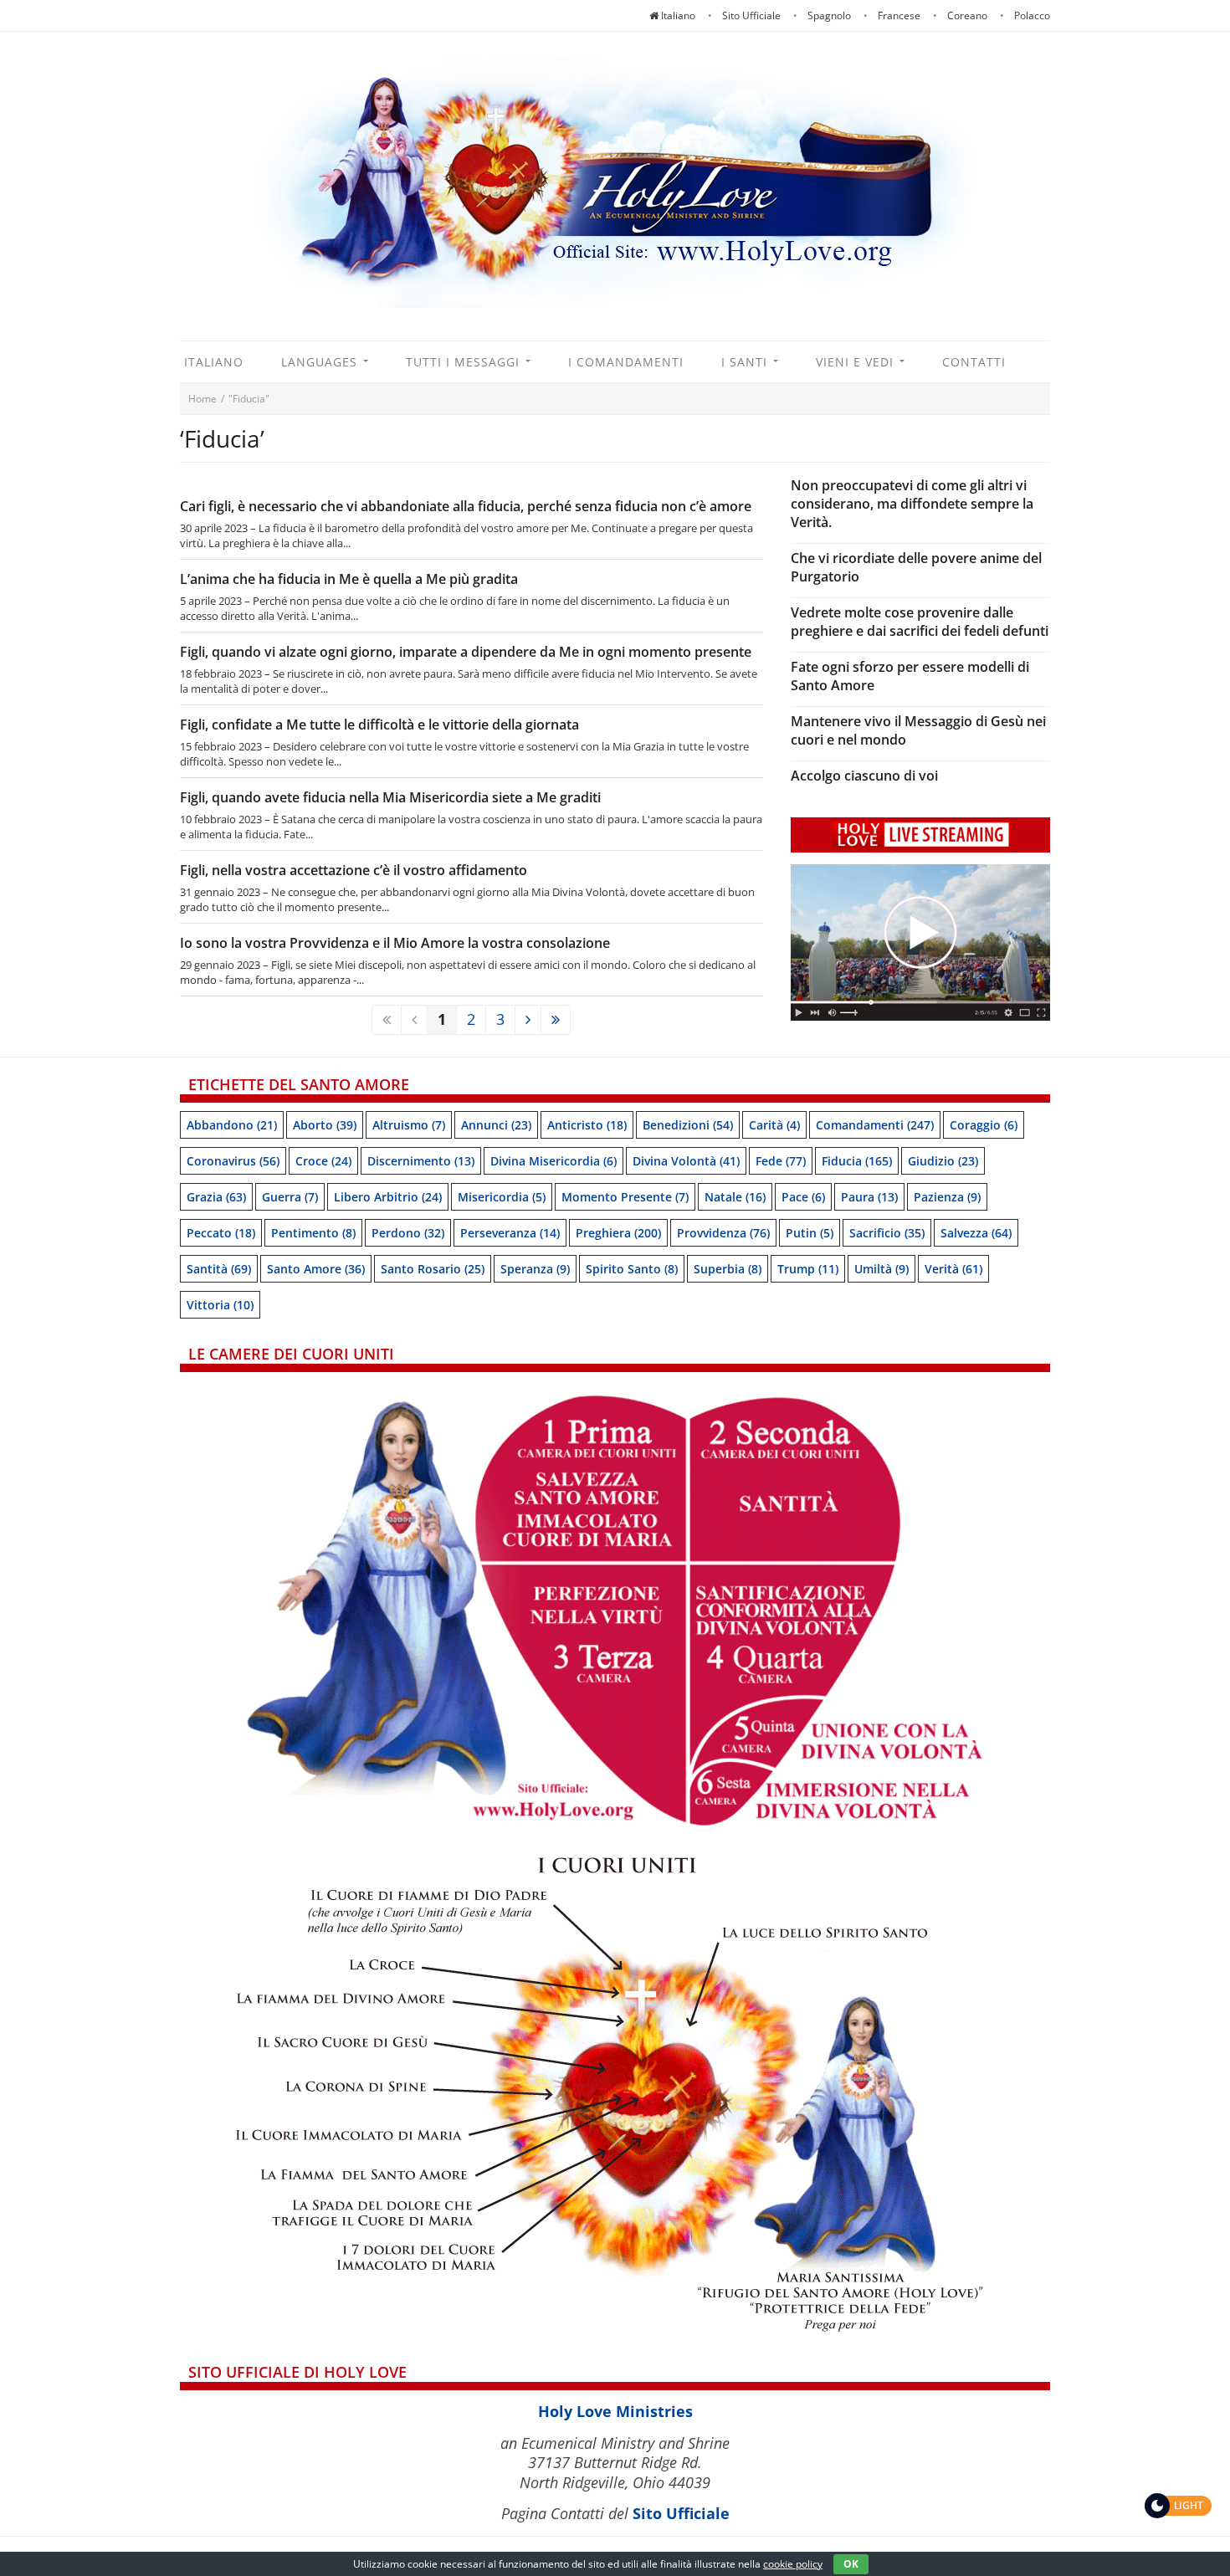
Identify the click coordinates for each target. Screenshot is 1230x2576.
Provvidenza (723, 1233)
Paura (869, 1197)
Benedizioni (688, 1125)
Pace (803, 1197)
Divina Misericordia (553, 1161)
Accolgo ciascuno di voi (864, 776)
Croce (323, 1161)
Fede (781, 1161)
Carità (774, 1125)
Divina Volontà (686, 1161)
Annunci (496, 1125)
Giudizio (943, 1161)
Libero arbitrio (388, 1197)
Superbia (728, 1269)
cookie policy (793, 2564)
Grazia (216, 1197)
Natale (735, 1197)
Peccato (221, 1233)
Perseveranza (510, 1233)
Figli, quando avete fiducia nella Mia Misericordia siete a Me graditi (390, 797)
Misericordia (502, 1197)
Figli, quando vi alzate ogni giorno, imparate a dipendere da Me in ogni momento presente (466, 652)
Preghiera (618, 1233)
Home (202, 399)
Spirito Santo (632, 1269)
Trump (808, 1269)
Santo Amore (316, 1269)
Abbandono (232, 1125)
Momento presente (625, 1197)
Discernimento (421, 1161)
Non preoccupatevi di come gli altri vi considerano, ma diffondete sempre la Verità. (912, 504)
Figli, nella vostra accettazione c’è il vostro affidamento (354, 870)
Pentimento (313, 1233)
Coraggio (984, 1125)
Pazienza (947, 1197)
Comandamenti (875, 1125)
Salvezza (976, 1233)
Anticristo (587, 1125)
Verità (953, 1269)
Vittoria (220, 1305)
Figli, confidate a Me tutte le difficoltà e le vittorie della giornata (379, 725)
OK (851, 2564)
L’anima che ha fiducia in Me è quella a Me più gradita (349, 579)
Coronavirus (233, 1161)
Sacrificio (887, 1233)
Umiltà (881, 1269)
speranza (535, 1269)
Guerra (290, 1197)
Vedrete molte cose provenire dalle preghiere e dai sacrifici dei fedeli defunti (920, 622)
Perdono (408, 1233)
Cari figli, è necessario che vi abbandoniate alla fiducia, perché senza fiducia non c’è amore (466, 506)
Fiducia (857, 1161)
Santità (219, 1269)
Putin (810, 1233)
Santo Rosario (433, 1269)
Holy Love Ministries (615, 2411)
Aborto (325, 1125)
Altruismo (409, 1125)
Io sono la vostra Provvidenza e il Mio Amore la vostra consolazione (395, 943)
